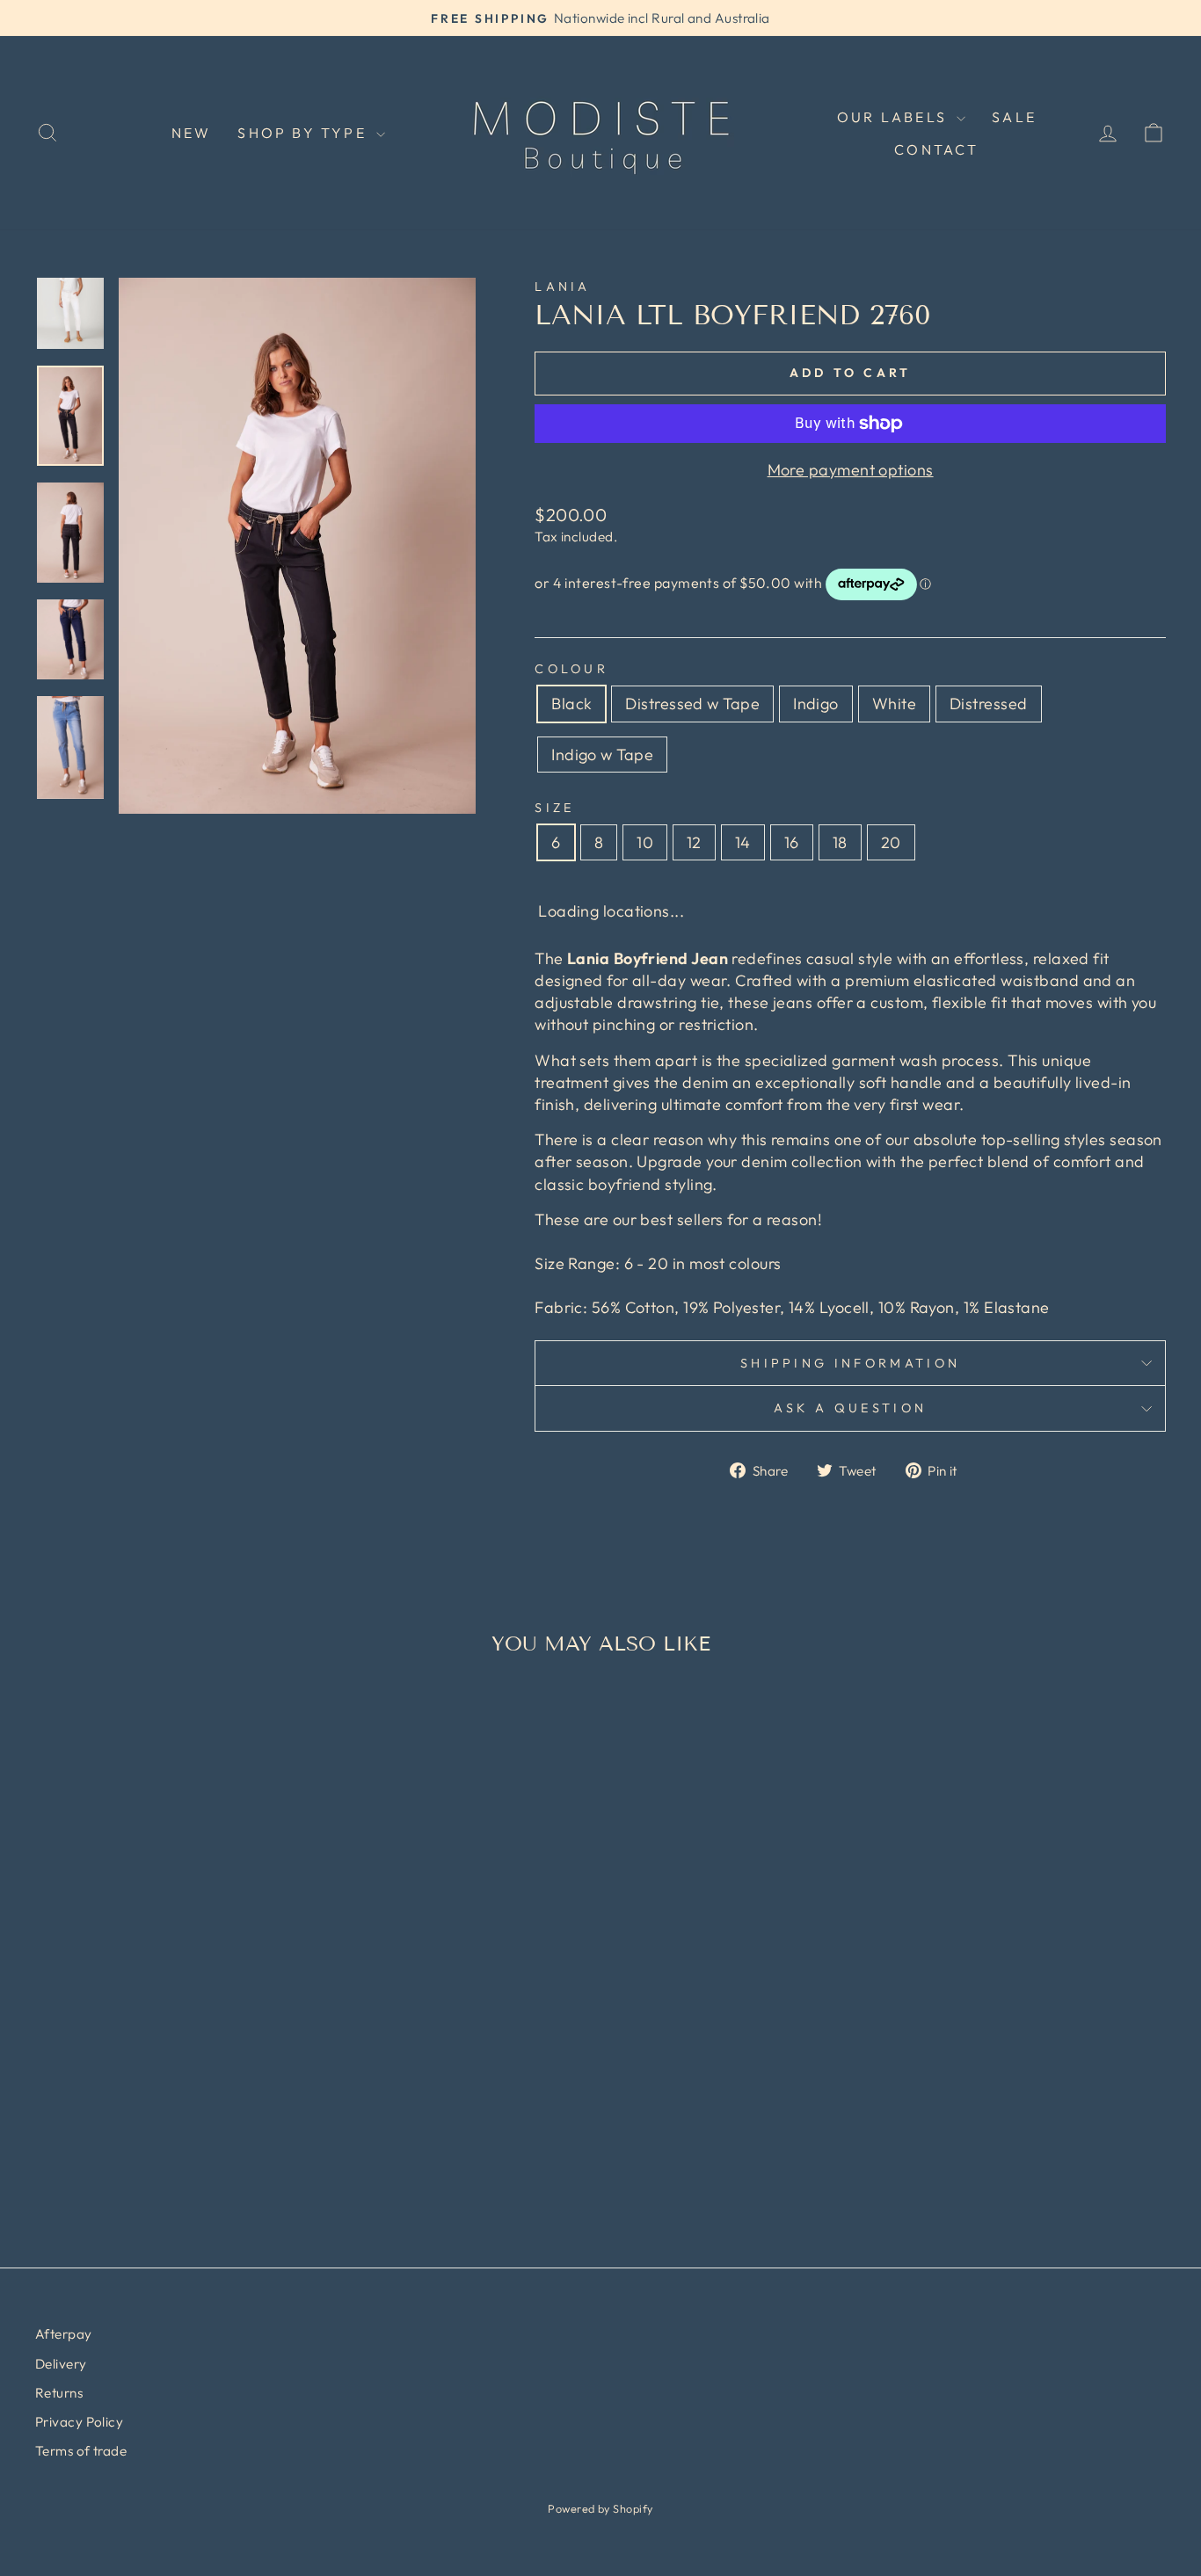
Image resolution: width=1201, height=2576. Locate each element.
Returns (59, 2393)
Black (571, 704)
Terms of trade (81, 2451)
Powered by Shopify (600, 2508)
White (894, 704)
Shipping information (850, 1363)
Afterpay (64, 2334)
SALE (1014, 117)
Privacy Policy (79, 2422)
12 (694, 842)
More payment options (851, 470)
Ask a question (850, 1408)
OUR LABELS (895, 117)
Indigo (816, 704)
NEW (192, 133)
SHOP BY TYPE (305, 133)
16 (792, 842)
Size (554, 808)
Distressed (989, 704)
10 (645, 842)
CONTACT (936, 149)
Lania (563, 287)
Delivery (61, 2364)
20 (891, 842)
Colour (571, 669)
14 (743, 842)
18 (840, 842)
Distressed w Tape (692, 704)
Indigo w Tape (602, 755)
